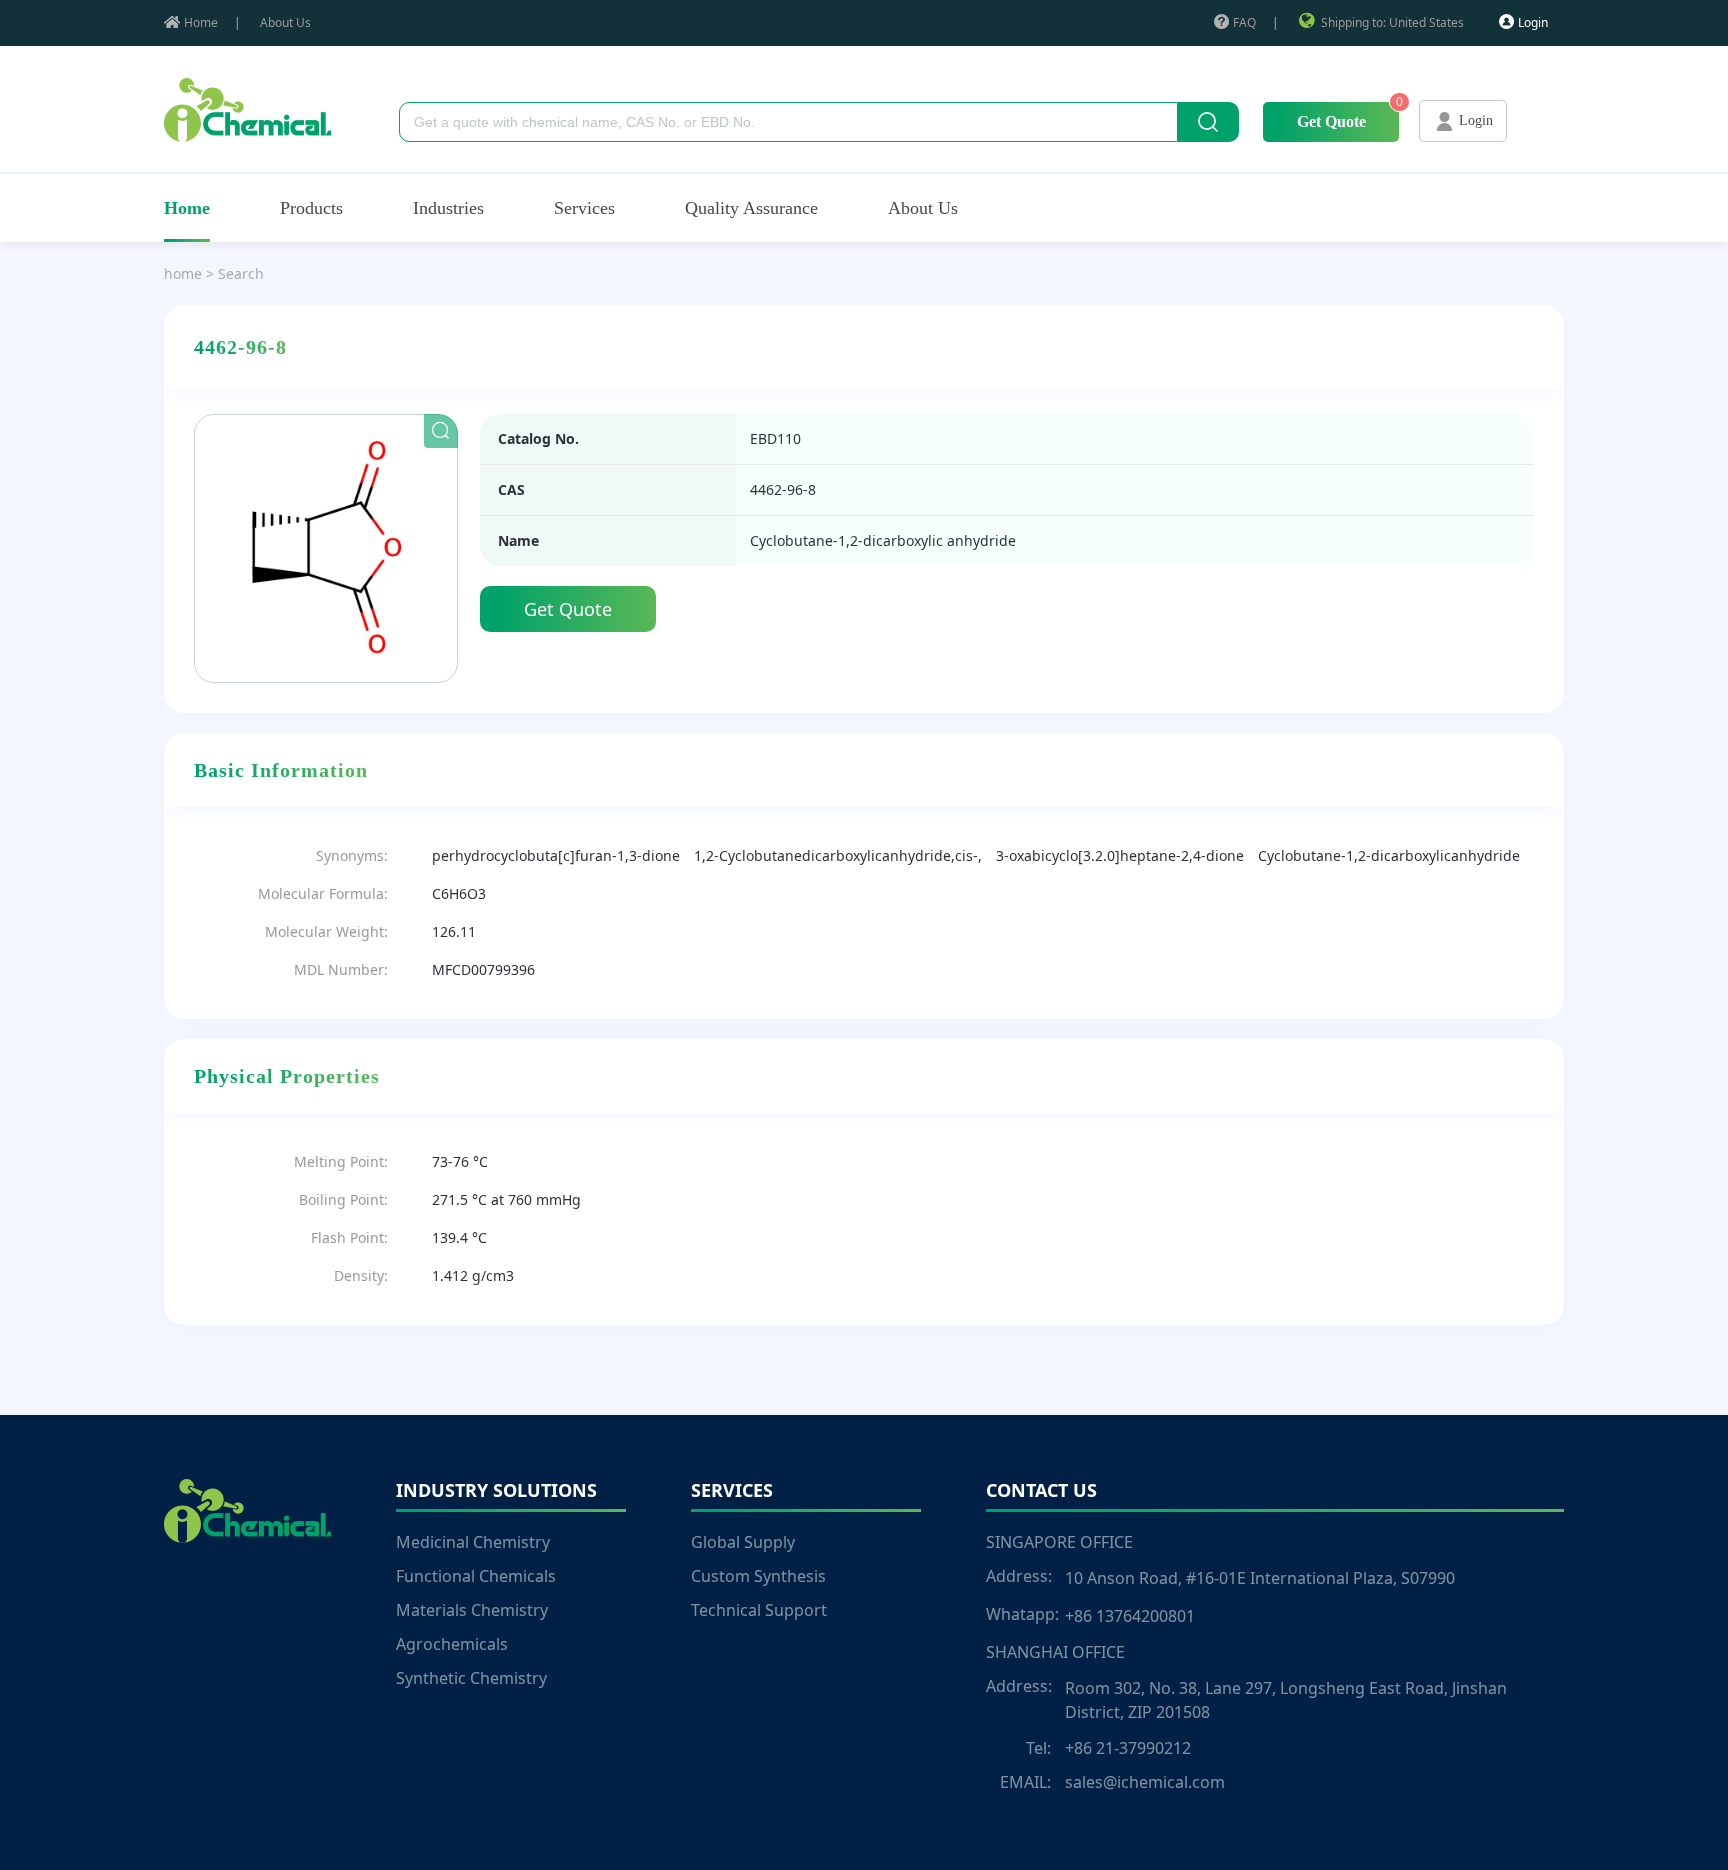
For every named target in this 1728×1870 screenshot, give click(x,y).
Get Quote (1331, 121)
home (183, 273)
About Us (285, 22)
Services (584, 208)
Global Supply (743, 1542)
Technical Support (759, 1610)
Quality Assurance (751, 208)
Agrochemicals (452, 1644)
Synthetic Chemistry (471, 1678)
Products (311, 208)
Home (201, 22)
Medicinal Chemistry (473, 1542)
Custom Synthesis (758, 1576)
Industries (448, 208)
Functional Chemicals (476, 1576)
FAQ (1244, 22)
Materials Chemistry (472, 1610)
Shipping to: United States (1392, 22)
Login (1533, 22)
